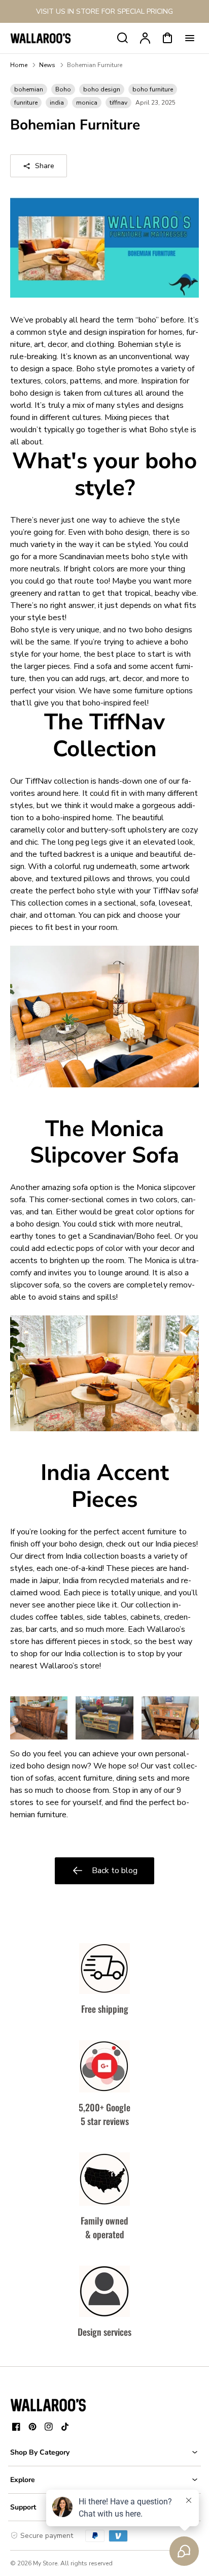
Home (19, 65)
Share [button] (45, 166)
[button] (104, 2452)
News (47, 65)
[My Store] (48, 2405)
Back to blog (115, 1871)
